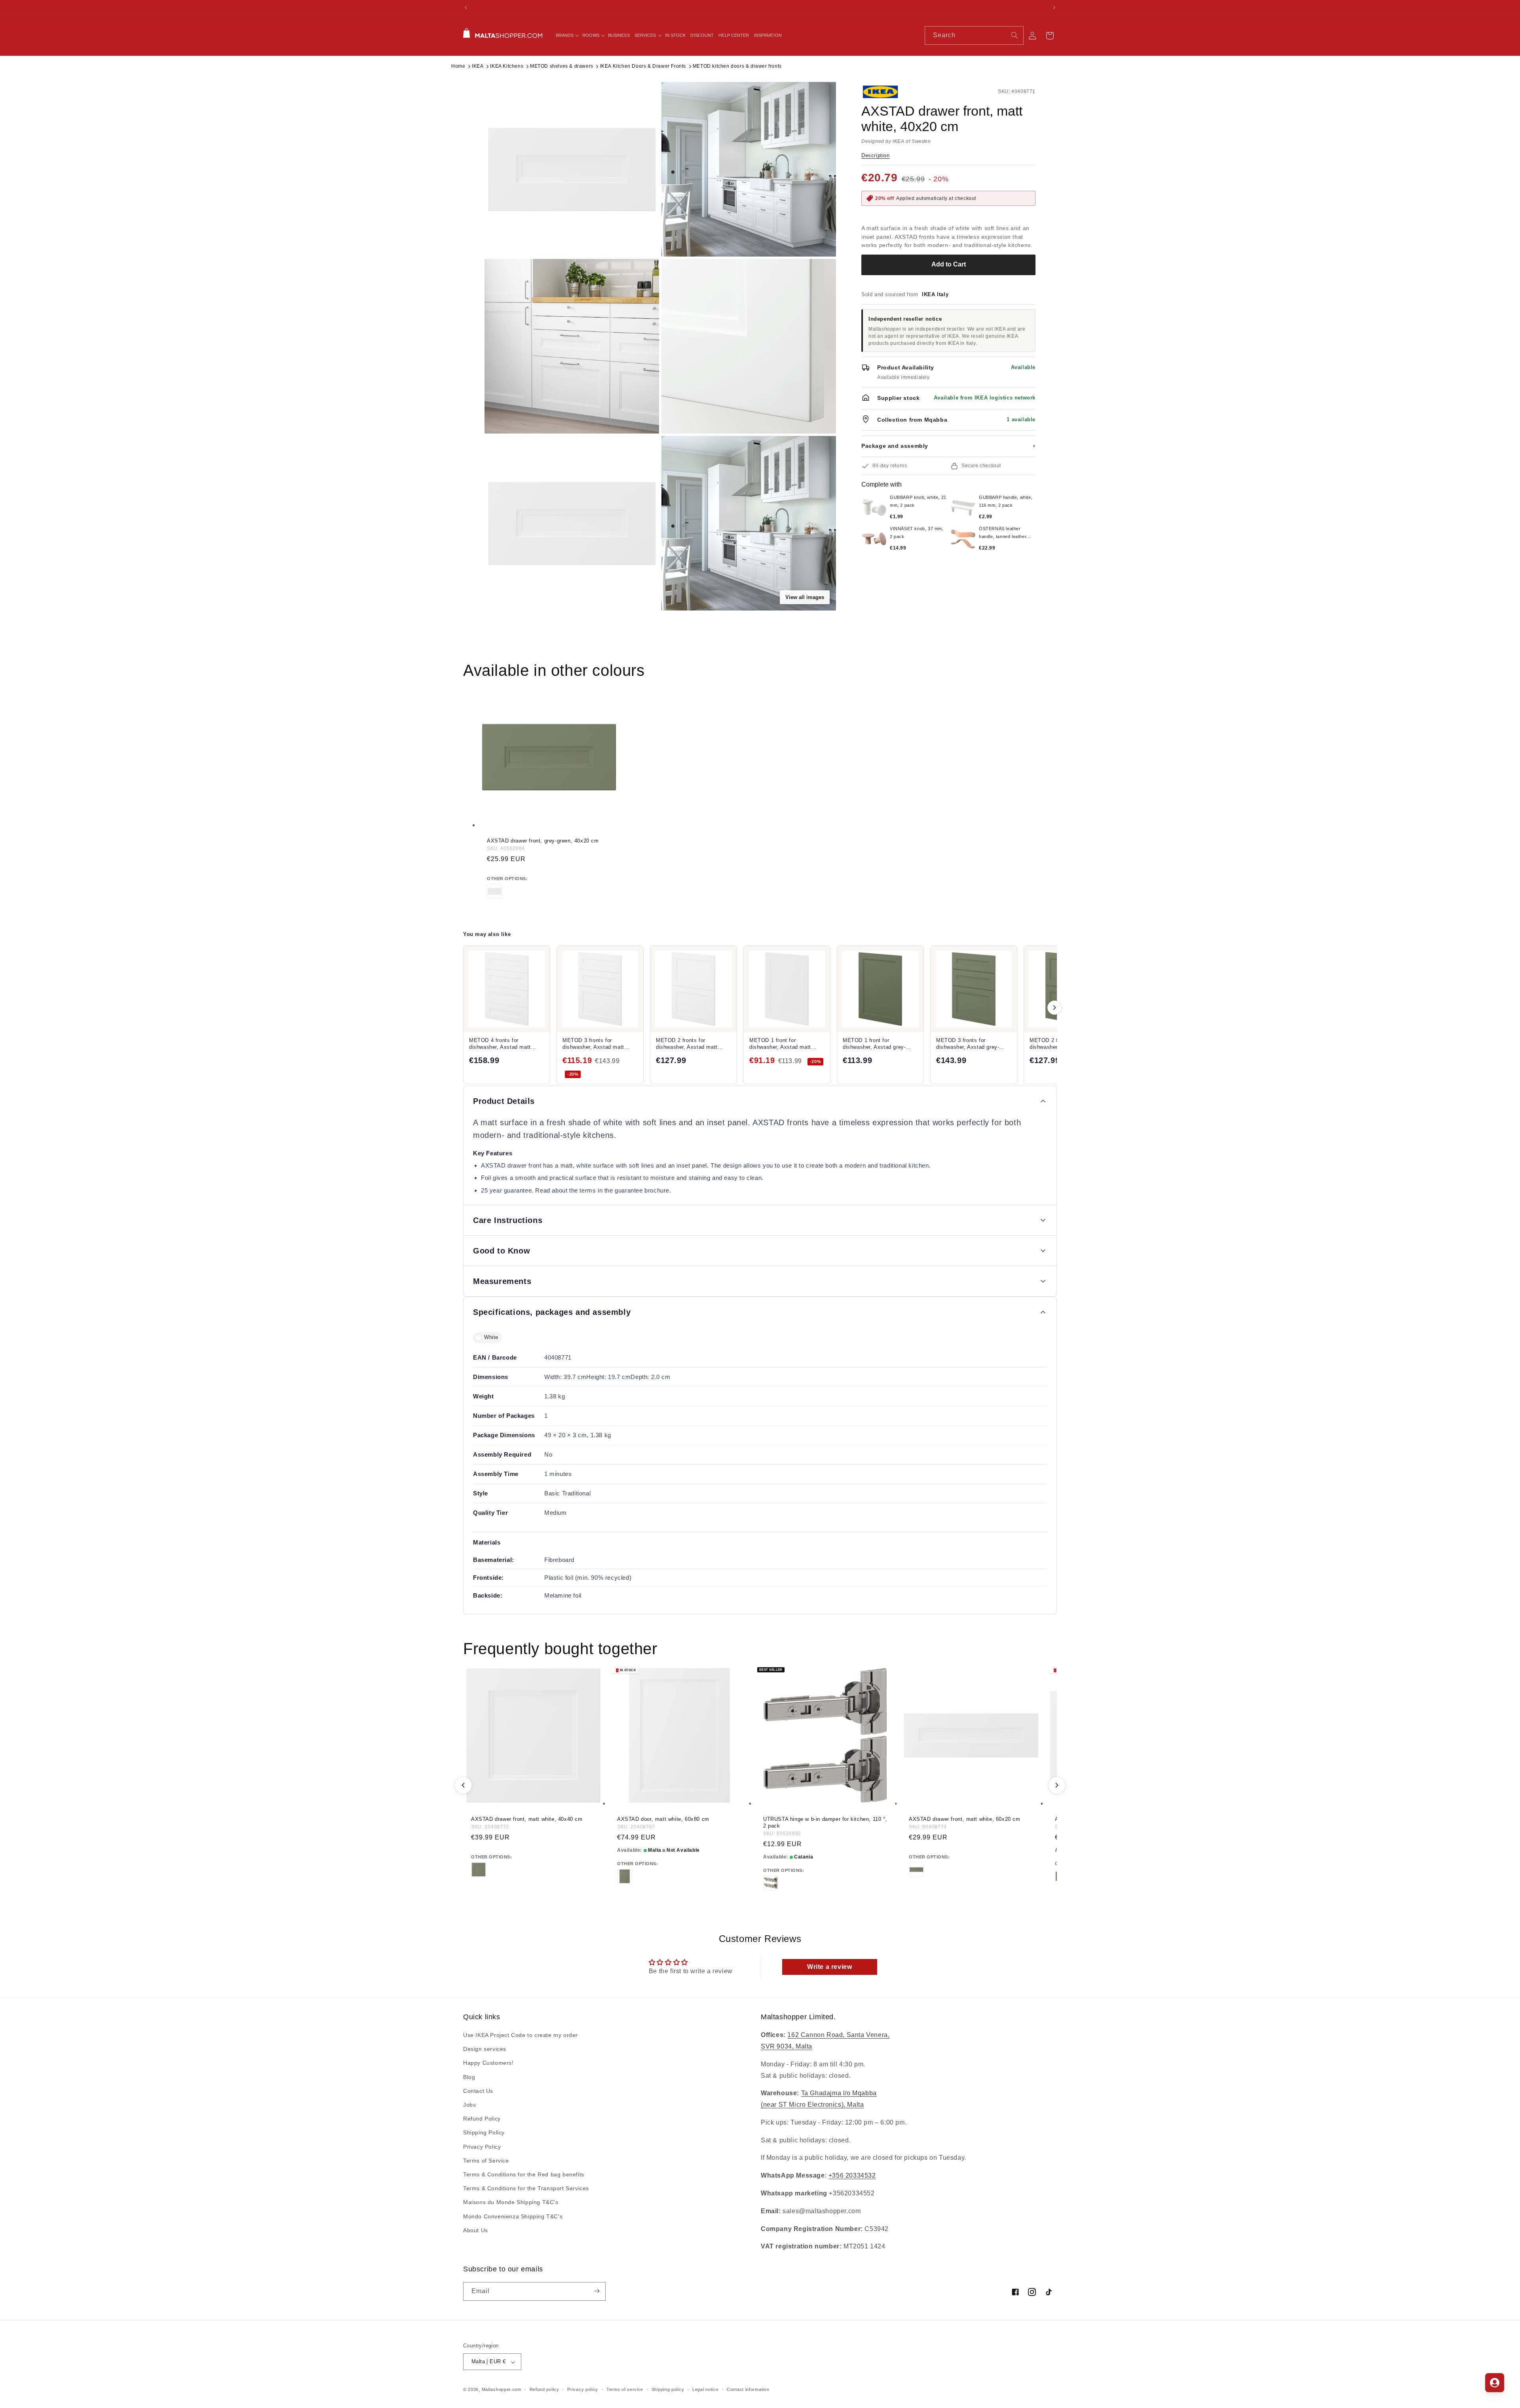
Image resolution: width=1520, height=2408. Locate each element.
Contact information (748, 2389)
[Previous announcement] (466, 8)
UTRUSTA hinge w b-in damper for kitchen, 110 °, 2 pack (825, 1822)
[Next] (1057, 1785)
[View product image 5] (572, 523)
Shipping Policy (484, 2133)
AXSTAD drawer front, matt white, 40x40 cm (527, 1819)
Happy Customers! (488, 2063)
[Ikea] (888, 92)
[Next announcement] (1054, 8)
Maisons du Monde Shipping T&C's (511, 2203)
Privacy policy (583, 2389)
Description (876, 155)
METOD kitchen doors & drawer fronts (737, 66)
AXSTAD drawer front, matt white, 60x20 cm (965, 1819)
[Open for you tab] (1495, 2383)
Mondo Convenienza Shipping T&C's (513, 2216)
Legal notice (705, 2389)
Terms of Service (486, 2161)
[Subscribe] (597, 2291)
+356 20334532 (852, 2176)
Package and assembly (948, 446)
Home (458, 66)
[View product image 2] (749, 169)
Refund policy (544, 2389)
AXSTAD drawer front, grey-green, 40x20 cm (543, 841)
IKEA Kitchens (507, 66)
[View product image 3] (572, 346)
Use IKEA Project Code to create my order (521, 2035)
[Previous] (463, 1785)
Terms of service (625, 2389)
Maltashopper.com (502, 2390)
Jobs (469, 2105)
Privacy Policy (482, 2147)
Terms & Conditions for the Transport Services (526, 2189)
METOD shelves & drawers (562, 66)
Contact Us (478, 2091)
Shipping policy (668, 2389)
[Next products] (1054, 1008)
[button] (567, 35)
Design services (485, 2049)
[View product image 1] (572, 169)
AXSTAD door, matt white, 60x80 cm (663, 1819)
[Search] (1015, 35)
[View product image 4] (749, 346)
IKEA (478, 66)
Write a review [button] (829, 1967)
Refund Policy (482, 2119)
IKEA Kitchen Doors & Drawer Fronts (643, 66)
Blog (469, 2077)
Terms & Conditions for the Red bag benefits (524, 2174)
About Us (476, 2230)
